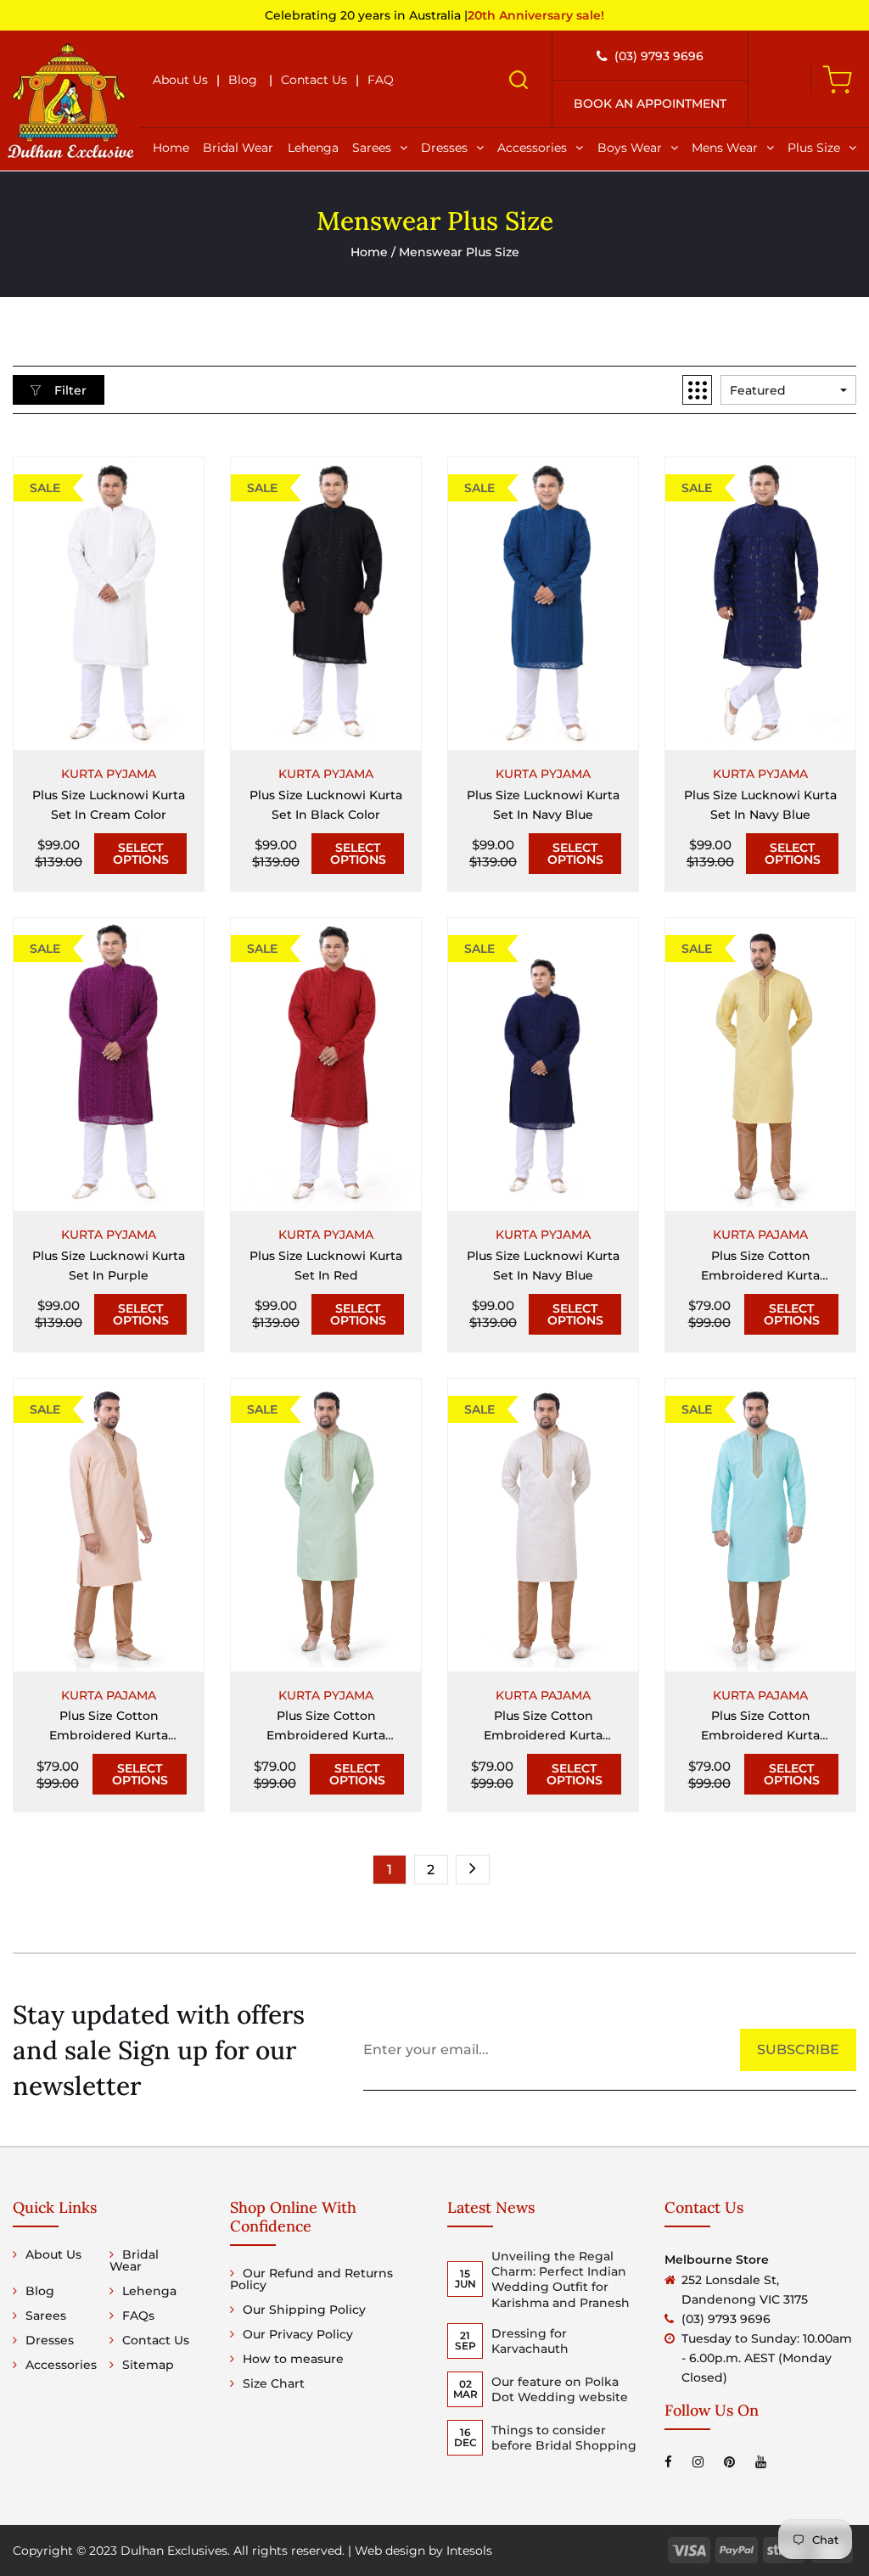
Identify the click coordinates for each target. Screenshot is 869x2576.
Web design (390, 2551)
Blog (243, 80)
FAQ (381, 80)
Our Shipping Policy (304, 2310)
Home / (375, 252)
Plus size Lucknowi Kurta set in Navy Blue (543, 1266)
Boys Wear (630, 148)
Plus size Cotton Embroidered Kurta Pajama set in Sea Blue (760, 1727)
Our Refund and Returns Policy (311, 2279)
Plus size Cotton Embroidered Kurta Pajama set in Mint (326, 1727)
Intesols (469, 2551)
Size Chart (274, 2383)
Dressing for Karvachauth (530, 2341)
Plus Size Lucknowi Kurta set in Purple (109, 1266)
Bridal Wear (238, 148)
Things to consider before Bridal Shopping (564, 2438)
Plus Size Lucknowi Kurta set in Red (326, 1266)
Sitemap (148, 2365)
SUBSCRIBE (798, 2050)
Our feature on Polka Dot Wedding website (560, 2389)
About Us (180, 80)
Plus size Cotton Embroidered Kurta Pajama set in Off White (543, 1727)
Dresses (444, 148)
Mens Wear (725, 148)
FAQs (138, 2316)
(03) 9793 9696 (659, 56)
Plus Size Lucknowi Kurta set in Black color (326, 805)
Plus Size (814, 148)
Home (171, 148)
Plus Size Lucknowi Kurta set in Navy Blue (543, 805)
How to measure (293, 2359)
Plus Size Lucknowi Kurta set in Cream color (109, 805)
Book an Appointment (650, 104)
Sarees (372, 148)
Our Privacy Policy (298, 2334)
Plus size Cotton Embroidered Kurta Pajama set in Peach (109, 1727)
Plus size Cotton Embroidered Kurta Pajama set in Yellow (760, 1267)
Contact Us (314, 80)
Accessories (532, 148)
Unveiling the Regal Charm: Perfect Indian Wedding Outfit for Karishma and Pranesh (561, 2279)
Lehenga (313, 148)
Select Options (141, 854)
